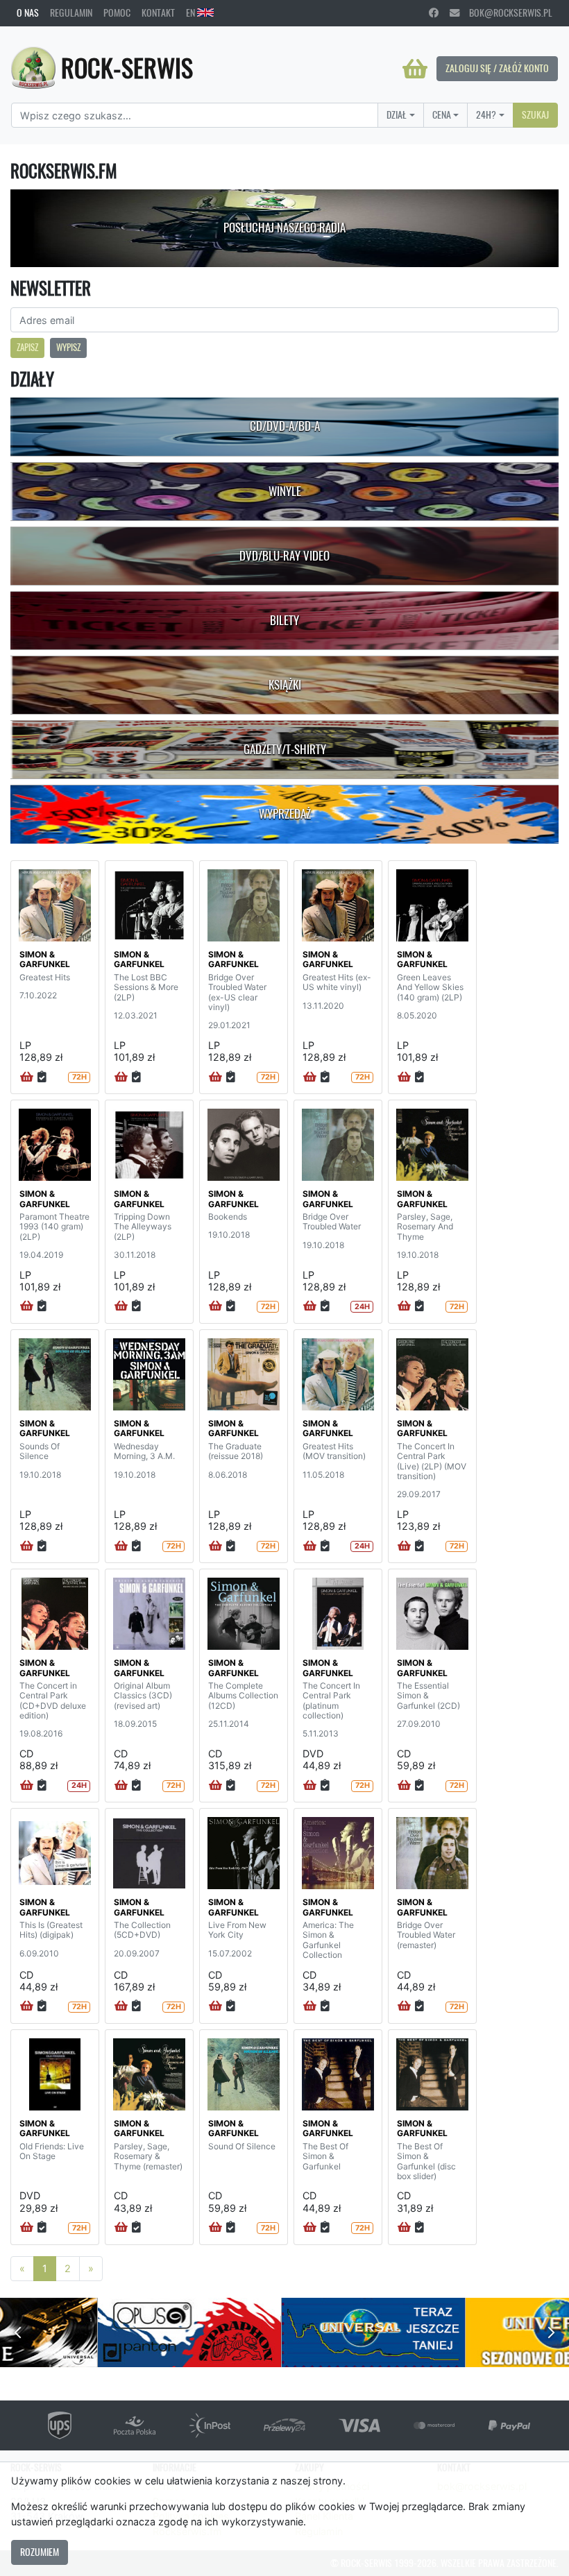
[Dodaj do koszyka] (27, 1077)
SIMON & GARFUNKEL (45, 959)
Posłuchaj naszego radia (284, 228)
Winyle (285, 491)
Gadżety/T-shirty (285, 749)
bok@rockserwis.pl (506, 12)
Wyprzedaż (285, 814)
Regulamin (71, 12)
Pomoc (117, 12)
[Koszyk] (415, 69)
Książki (285, 685)
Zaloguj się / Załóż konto (497, 68)
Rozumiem (40, 2552)
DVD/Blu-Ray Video (284, 556)
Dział (397, 114)
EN (192, 12)
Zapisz (27, 347)
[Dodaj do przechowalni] (42, 1077)
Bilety (284, 620)
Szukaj (535, 114)
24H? (486, 114)
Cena (442, 114)
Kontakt (158, 12)
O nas (28, 12)
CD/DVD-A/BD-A (285, 426)
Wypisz (68, 347)
